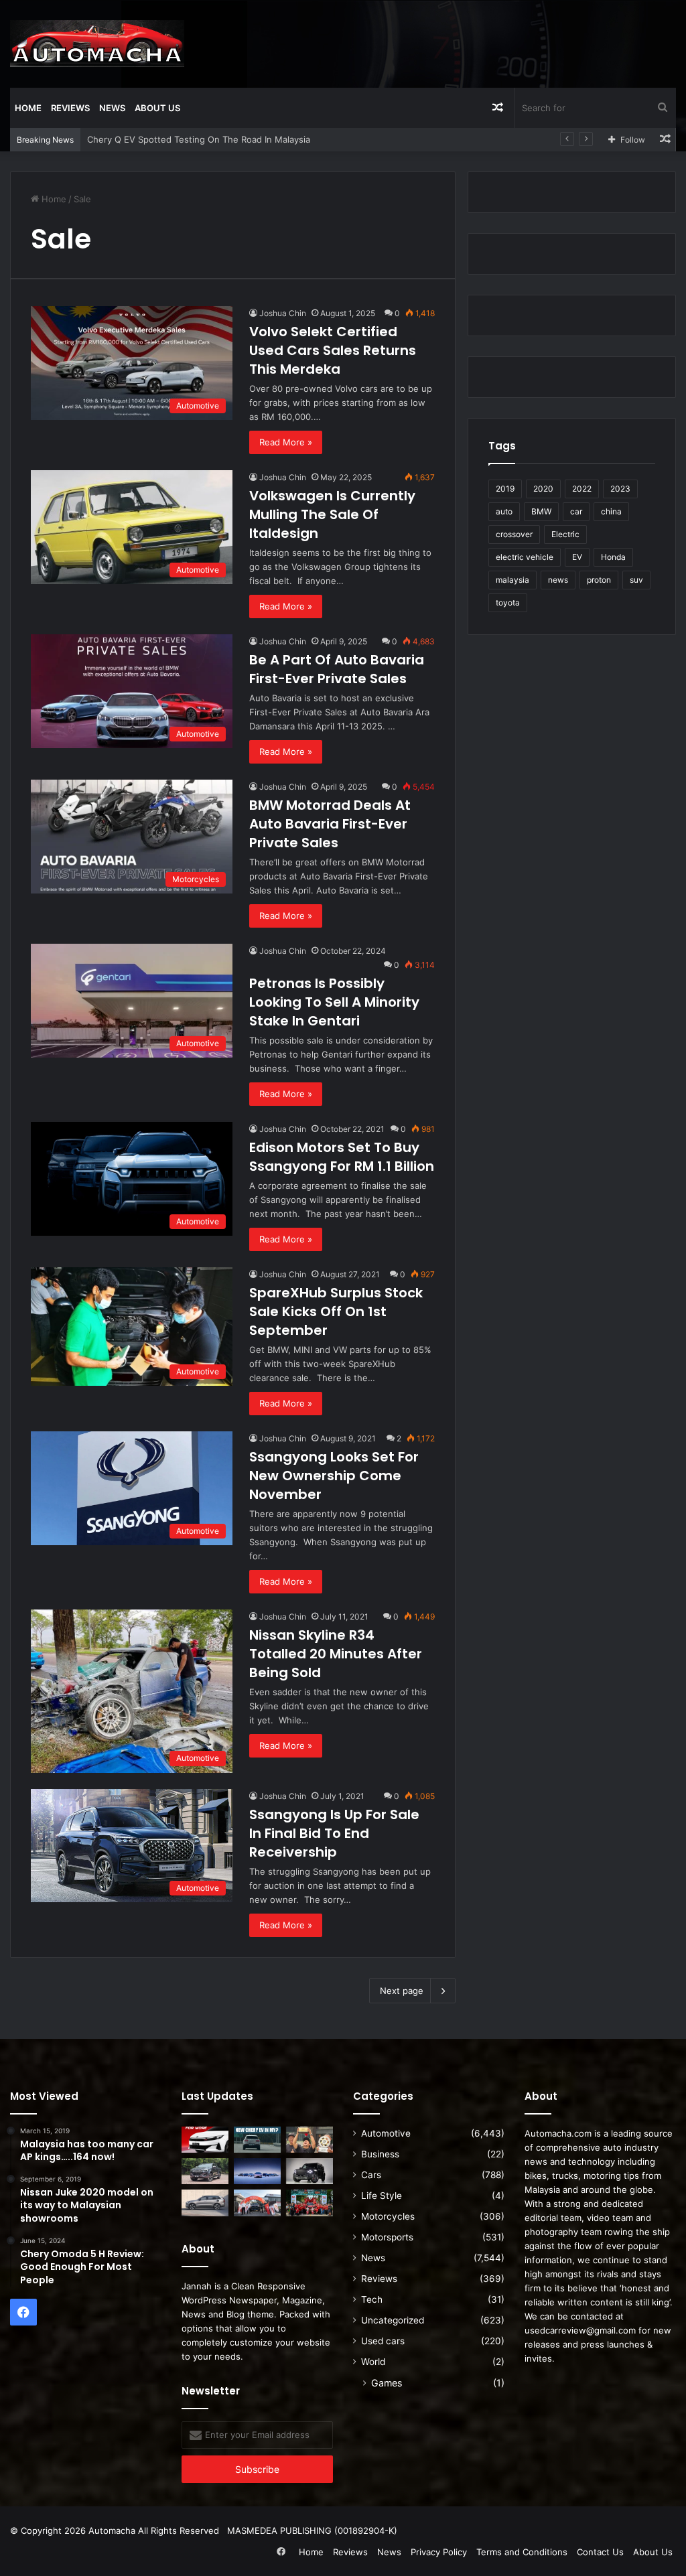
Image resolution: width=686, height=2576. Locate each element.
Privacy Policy (439, 2552)
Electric (565, 534)
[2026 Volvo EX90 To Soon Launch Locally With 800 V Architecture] (205, 2203)
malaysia (512, 580)
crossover (514, 534)
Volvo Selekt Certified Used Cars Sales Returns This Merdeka (333, 350)
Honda (613, 557)
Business (380, 2154)
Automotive (386, 2133)
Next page (402, 1991)
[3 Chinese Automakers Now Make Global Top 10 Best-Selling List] (257, 2171)
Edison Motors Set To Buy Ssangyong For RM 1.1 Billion (342, 1157)
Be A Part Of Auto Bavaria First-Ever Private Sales (337, 669)
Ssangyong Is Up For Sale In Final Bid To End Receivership (334, 1833)
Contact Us (600, 2552)
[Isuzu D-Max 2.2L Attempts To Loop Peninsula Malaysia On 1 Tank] (257, 2203)
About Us (157, 108)
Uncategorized (393, 2320)
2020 (543, 489)
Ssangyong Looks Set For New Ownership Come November (334, 1476)
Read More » (286, 442)
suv (636, 580)
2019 (505, 489)
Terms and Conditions (522, 2552)
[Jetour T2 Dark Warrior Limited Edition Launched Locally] (310, 2171)
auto (504, 511)
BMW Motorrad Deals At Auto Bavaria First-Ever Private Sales (330, 824)
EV (577, 557)
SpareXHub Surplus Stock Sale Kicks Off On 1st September (336, 1311)
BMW (541, 511)
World (373, 2362)
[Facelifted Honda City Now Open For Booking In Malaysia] (205, 2140)
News (112, 108)
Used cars (383, 2341)
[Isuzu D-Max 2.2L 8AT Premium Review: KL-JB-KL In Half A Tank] (205, 2171)
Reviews (70, 108)
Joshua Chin (283, 313)
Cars (371, 2175)
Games (387, 2383)
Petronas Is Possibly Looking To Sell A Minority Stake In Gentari (334, 1002)
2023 (620, 489)
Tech (372, 2299)
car (576, 511)
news (558, 580)
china (611, 511)
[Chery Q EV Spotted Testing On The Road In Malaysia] (257, 2140)
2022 (582, 489)
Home (28, 108)
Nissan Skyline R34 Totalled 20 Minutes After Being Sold (336, 1654)
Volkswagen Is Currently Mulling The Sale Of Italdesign (332, 514)
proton (599, 580)
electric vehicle (525, 557)
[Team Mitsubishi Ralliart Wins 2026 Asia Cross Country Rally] (310, 2203)
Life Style (382, 2196)
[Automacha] (97, 44)
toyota (508, 602)
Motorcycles (388, 2216)
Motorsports (387, 2237)
